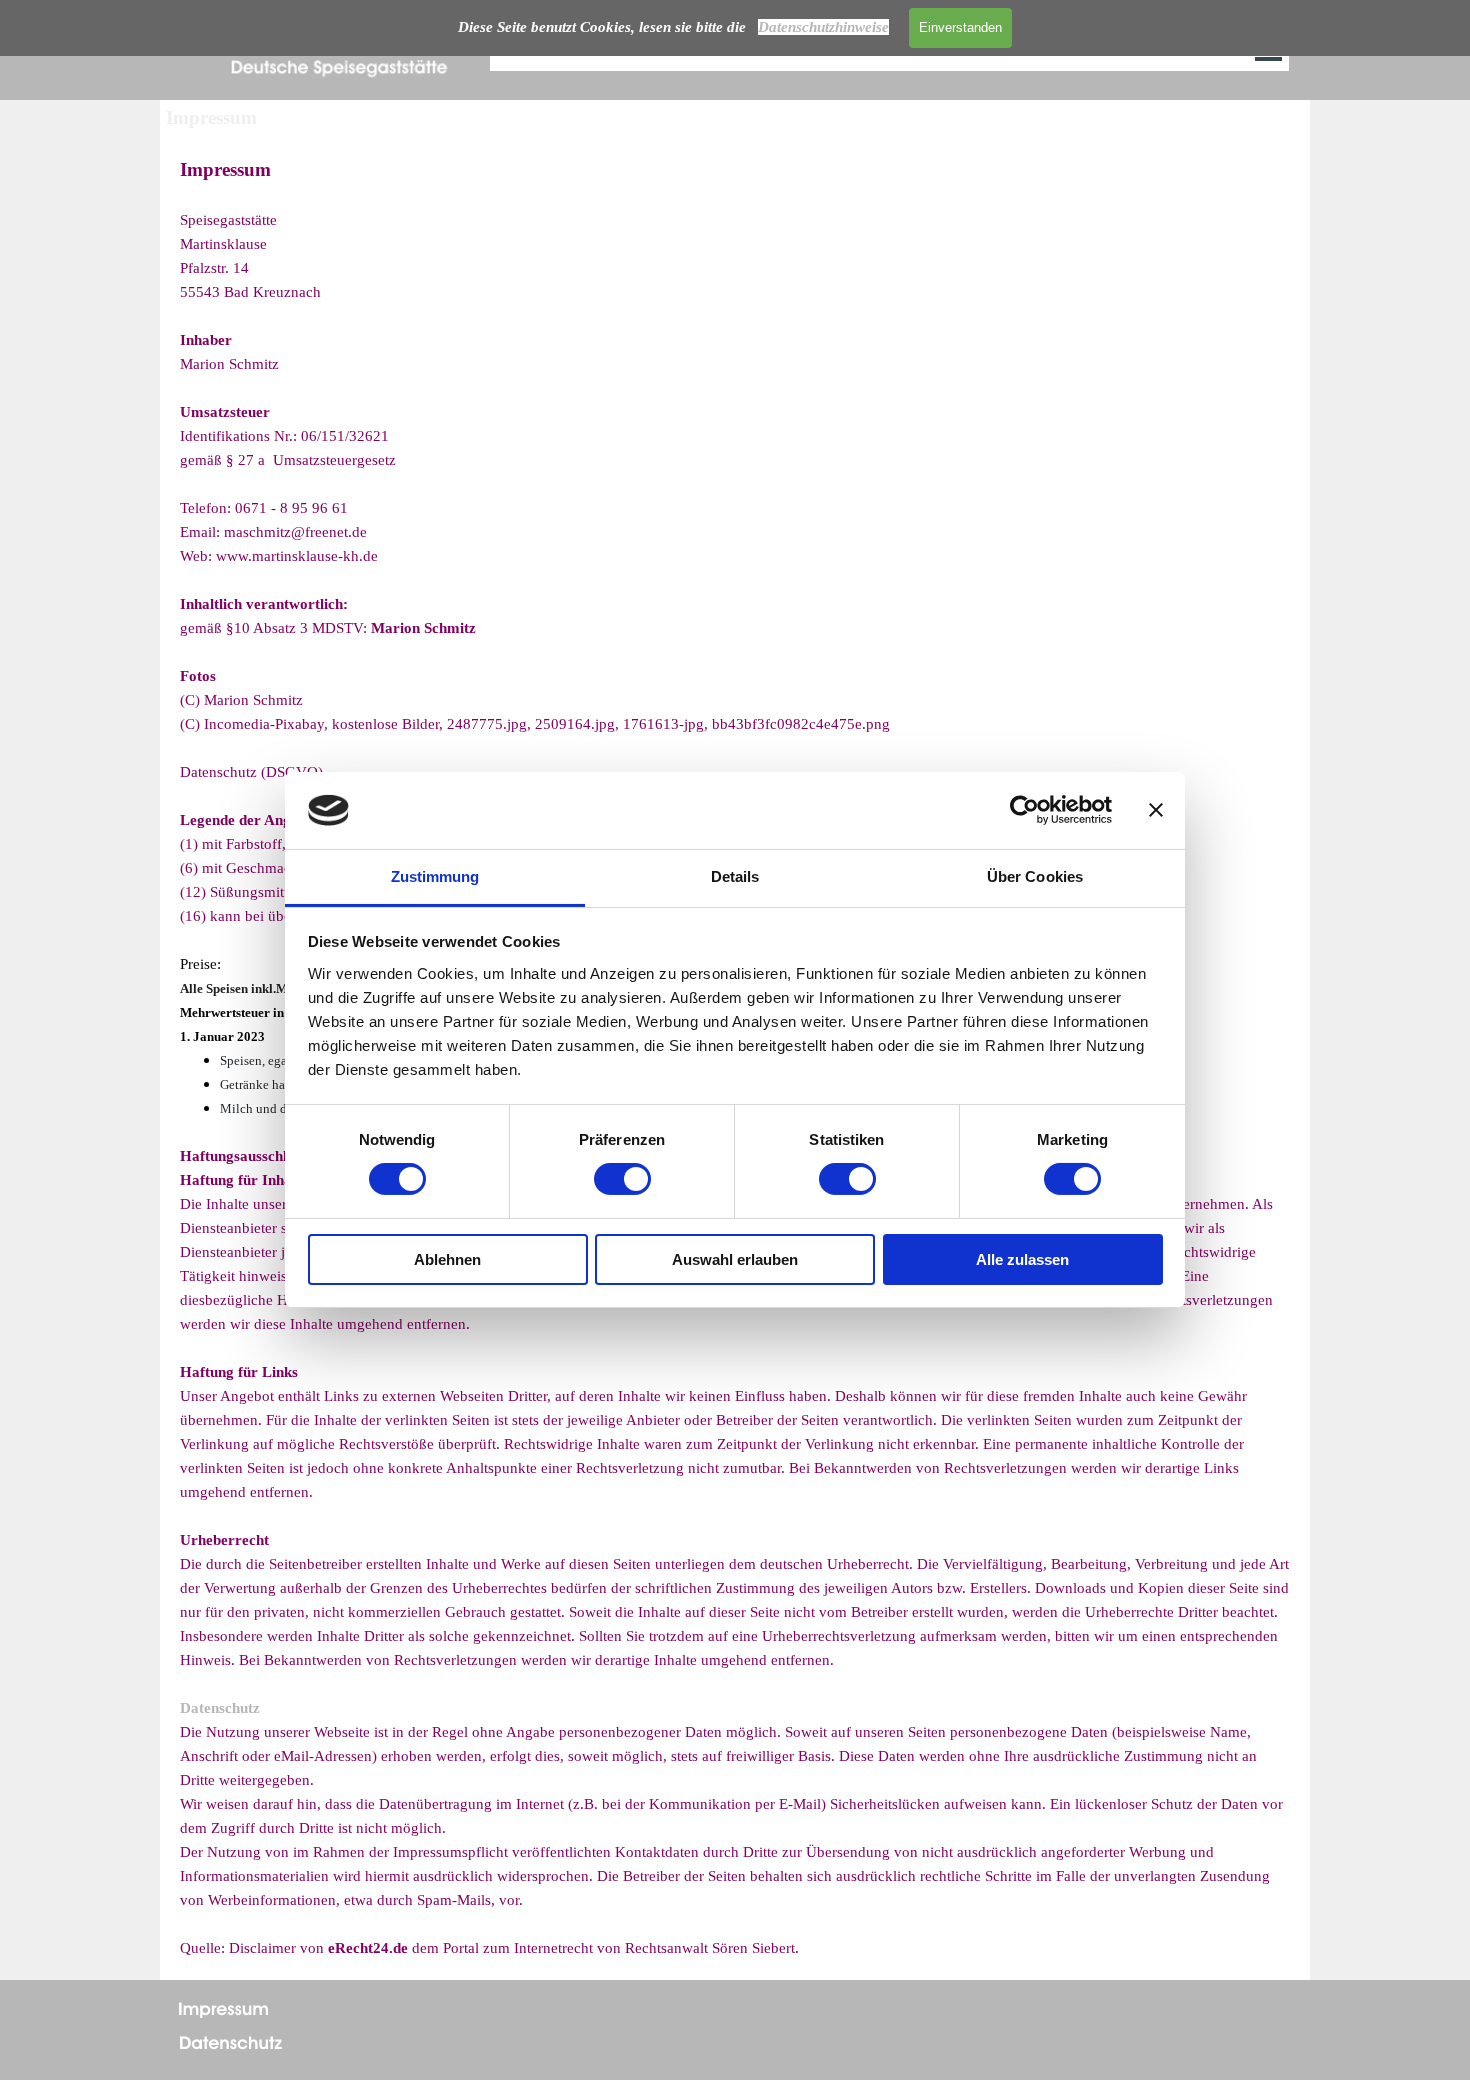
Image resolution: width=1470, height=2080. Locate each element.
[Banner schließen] (1156, 810)
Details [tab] (735, 876)
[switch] (622, 1179)
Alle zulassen (1022, 1259)
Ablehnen (447, 1259)
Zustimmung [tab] (435, 876)
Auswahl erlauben (735, 1259)
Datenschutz (220, 1708)
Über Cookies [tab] (1035, 876)
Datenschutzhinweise (823, 27)
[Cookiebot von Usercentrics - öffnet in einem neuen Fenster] (1024, 810)
